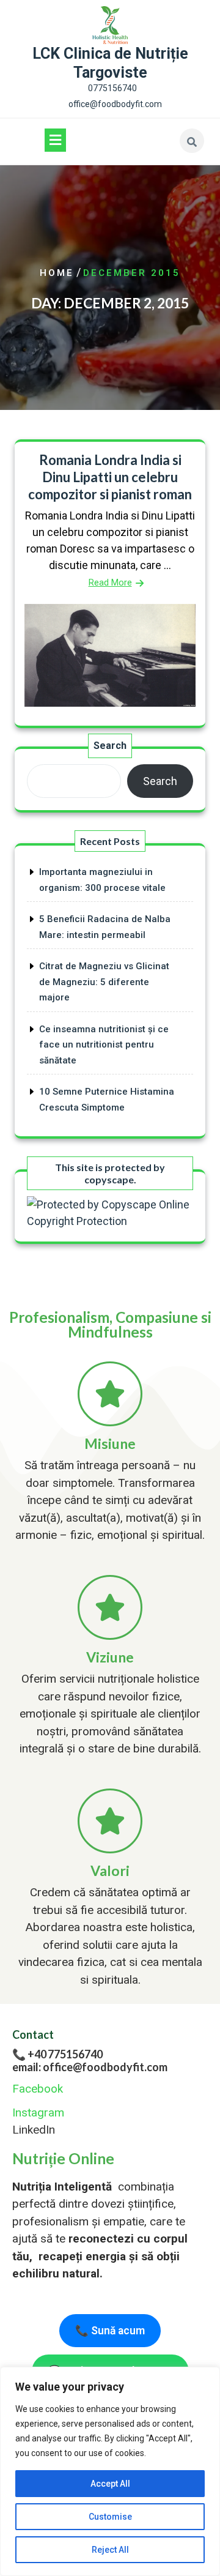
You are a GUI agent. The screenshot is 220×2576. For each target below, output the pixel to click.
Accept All (110, 2484)
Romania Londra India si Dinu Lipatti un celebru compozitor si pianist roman (110, 477)
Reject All (110, 2550)
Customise (110, 2517)
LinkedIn (34, 2130)
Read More (110, 583)
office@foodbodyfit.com (115, 104)
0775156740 (112, 88)
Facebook (38, 2089)
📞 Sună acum (110, 2331)
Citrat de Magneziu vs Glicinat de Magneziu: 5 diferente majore (104, 982)
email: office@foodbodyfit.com (90, 2067)
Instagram (38, 2113)
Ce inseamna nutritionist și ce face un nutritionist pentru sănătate (104, 1045)
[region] (110, 2471)
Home (57, 273)
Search (110, 746)
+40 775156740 (65, 2054)
